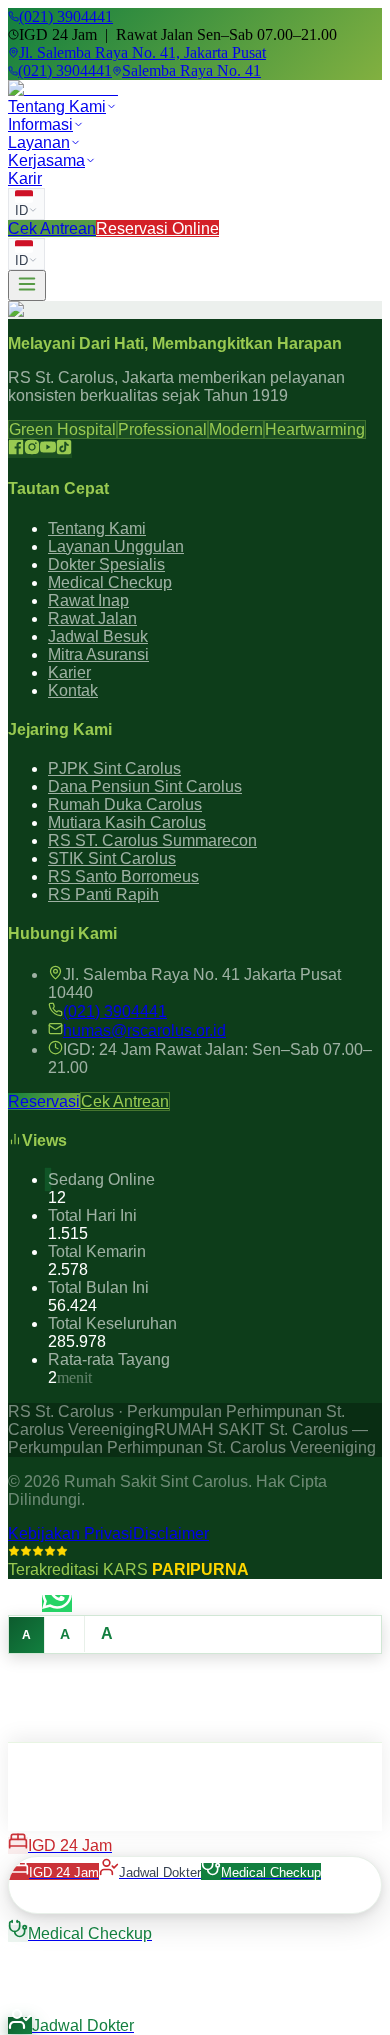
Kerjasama (46, 160)
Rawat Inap (88, 600)
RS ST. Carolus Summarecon (152, 840)
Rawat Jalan (92, 618)
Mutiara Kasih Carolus (127, 822)
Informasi (40, 124)
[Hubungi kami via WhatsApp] (57, 1603)
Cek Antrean (52, 228)
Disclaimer (171, 1533)
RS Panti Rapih (103, 894)
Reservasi (44, 1101)
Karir (25, 178)
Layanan (39, 142)
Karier (69, 672)
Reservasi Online (157, 228)
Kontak (73, 690)
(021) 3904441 (115, 1011)
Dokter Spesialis (106, 564)
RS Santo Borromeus (123, 876)
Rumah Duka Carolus (125, 804)
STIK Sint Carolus (112, 858)
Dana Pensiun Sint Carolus (145, 786)
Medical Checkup (110, 582)
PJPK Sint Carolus (114, 768)
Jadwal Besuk (98, 636)
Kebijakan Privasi (70, 1533)
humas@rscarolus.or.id (144, 1030)
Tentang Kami (57, 106)
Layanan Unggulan (116, 546)
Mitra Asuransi (98, 654)
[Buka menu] (27, 285)
